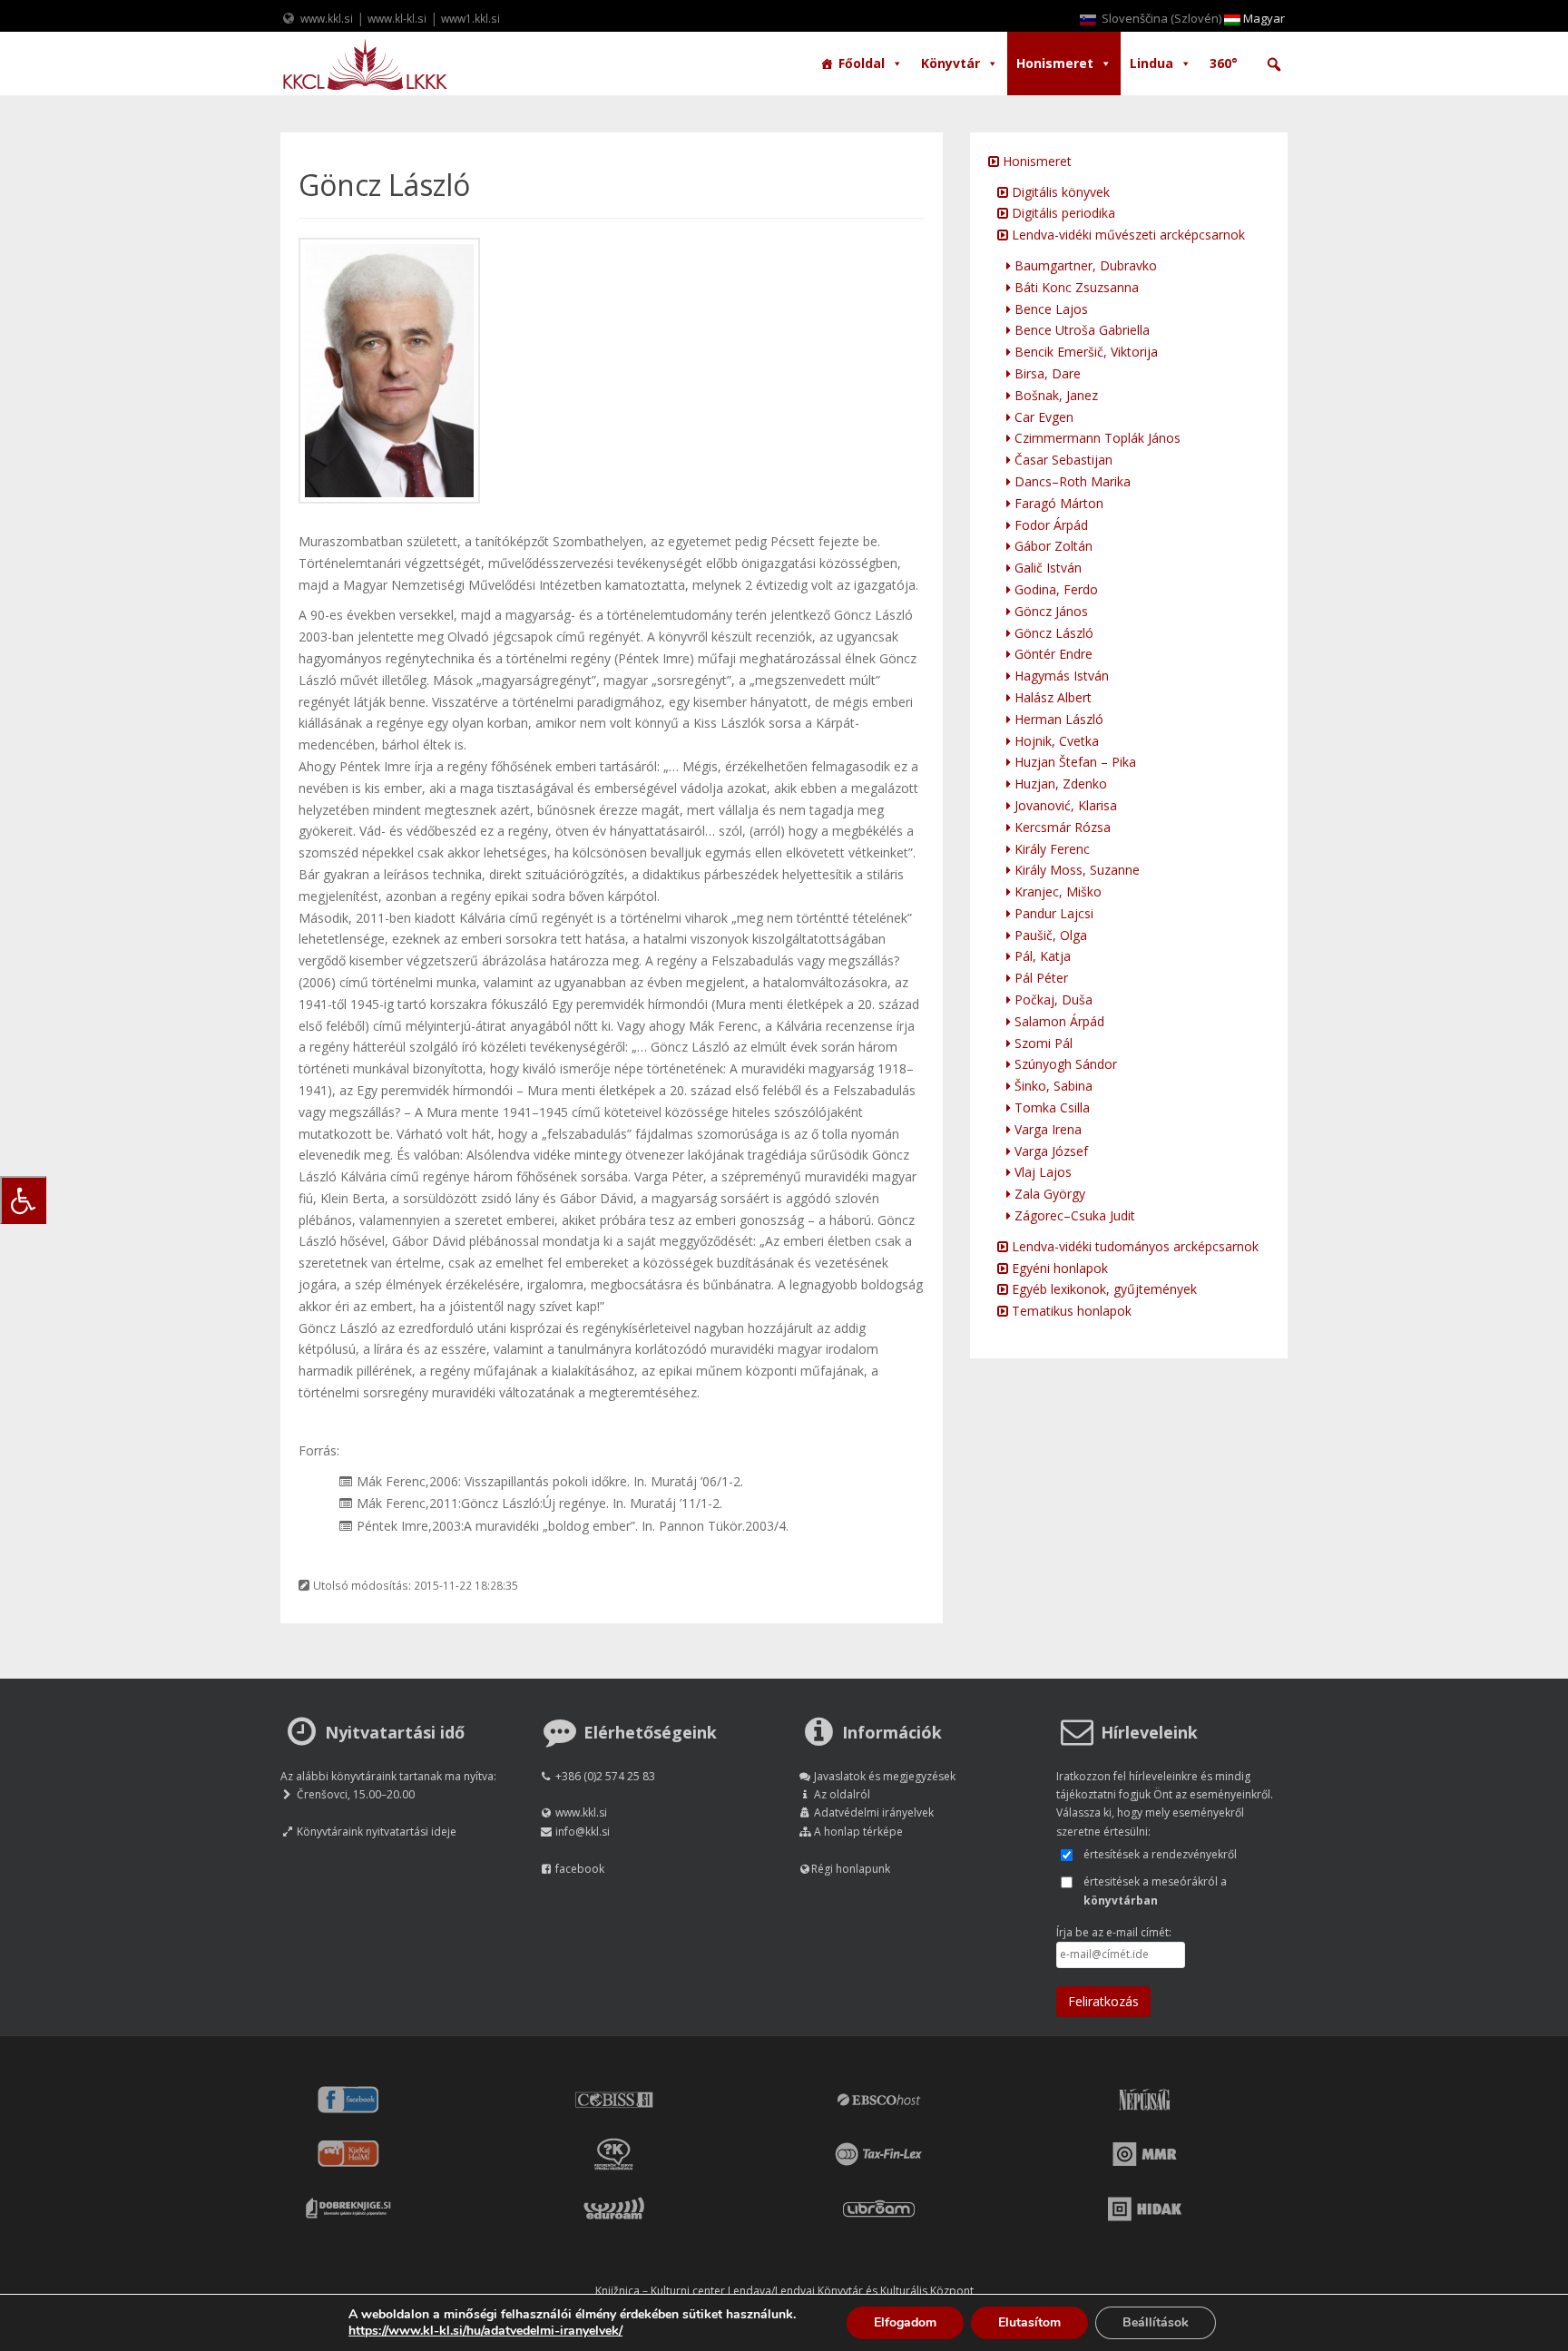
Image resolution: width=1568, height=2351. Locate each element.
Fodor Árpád (1049, 525)
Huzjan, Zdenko (1059, 784)
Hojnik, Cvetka (1055, 741)
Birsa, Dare (1046, 373)
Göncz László (1052, 633)
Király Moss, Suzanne (1075, 870)
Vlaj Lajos (1041, 1172)
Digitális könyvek (1059, 192)
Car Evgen (1042, 417)
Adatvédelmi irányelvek (874, 1812)
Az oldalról (842, 1794)
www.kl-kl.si (397, 18)
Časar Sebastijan (1062, 460)
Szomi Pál (1042, 1043)
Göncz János (1049, 611)
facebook (580, 1869)
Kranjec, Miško (1056, 891)
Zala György (1048, 1194)
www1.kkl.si (470, 18)
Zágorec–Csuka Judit (1073, 1215)
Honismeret (1055, 63)
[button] (1274, 64)
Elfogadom (905, 2322)
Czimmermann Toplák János (1096, 438)
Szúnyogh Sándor (1064, 1064)
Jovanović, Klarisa (1064, 805)
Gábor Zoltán (1052, 546)
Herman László (1057, 719)
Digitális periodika (1062, 213)
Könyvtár (951, 63)
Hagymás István (1060, 676)
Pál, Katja (1041, 956)
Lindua (1151, 63)
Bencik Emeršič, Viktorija (1084, 352)
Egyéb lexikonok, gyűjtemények (1102, 1289)
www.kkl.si (327, 18)
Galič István (1046, 568)
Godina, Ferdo (1054, 589)
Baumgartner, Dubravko (1084, 265)
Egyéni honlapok (1058, 1268)
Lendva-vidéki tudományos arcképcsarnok (1133, 1246)
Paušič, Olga (1049, 935)
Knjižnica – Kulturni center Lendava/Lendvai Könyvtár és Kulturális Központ (784, 2291)
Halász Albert (1051, 697)
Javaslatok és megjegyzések (885, 1776)
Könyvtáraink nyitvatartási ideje (377, 1832)
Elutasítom (1029, 2322)
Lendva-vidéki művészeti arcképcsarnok (1127, 235)
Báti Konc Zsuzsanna (1075, 287)
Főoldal (862, 63)
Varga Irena (1046, 1129)
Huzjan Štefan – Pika (1073, 762)
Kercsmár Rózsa (1061, 827)
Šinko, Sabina (1052, 1086)
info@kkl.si (583, 1832)
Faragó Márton (1057, 503)
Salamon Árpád (1058, 1021)
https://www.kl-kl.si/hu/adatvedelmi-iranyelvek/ (485, 2331)
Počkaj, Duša (1052, 999)
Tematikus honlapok (1070, 1311)
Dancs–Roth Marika (1071, 481)
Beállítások (1156, 2322)
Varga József (1049, 1151)
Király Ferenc (1050, 849)
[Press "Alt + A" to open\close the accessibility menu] (23, 1200)
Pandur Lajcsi (1052, 913)
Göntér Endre (1052, 654)
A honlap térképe (858, 1832)
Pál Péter (1039, 978)
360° (1224, 63)
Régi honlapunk (851, 1869)
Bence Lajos (1049, 309)
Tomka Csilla (1050, 1107)
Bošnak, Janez (1054, 395)
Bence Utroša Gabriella (1080, 330)
